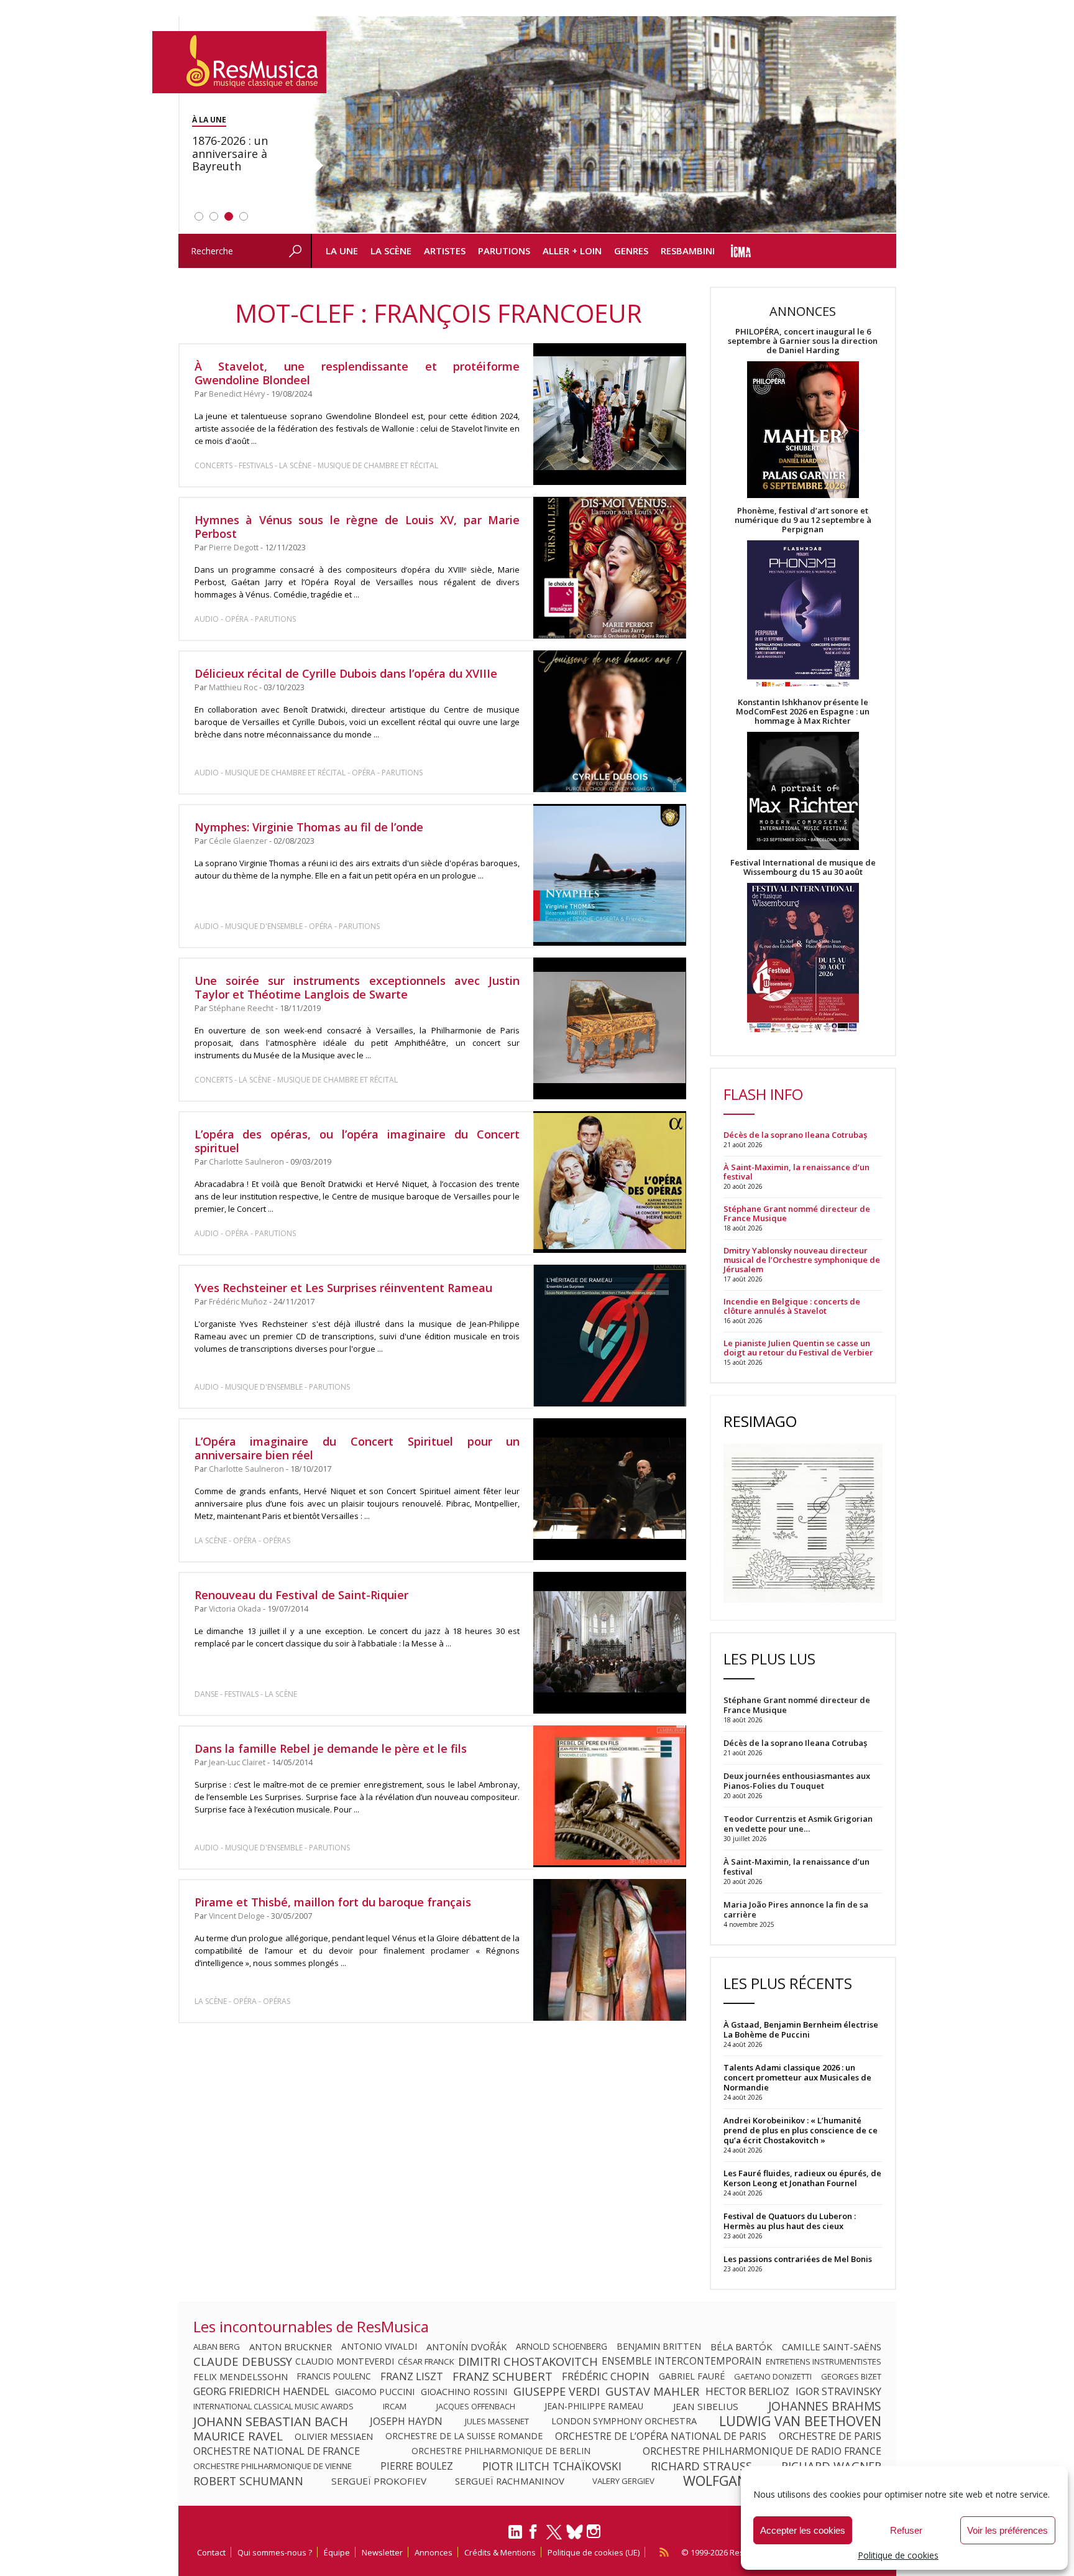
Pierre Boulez (417, 2466)
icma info (741, 251)
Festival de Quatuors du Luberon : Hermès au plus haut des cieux (790, 2221)
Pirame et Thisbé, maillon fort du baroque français (333, 1902)
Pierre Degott (234, 547)
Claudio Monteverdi (345, 2361)
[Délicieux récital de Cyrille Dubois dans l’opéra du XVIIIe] (609, 721)
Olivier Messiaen (334, 2436)
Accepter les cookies (803, 2530)
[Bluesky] (575, 2532)
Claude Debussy (243, 2361)
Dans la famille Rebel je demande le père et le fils (331, 1748)
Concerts (213, 465)
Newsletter (382, 2552)
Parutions (504, 251)
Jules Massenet (497, 2421)
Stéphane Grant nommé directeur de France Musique (797, 1214)
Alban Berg (217, 2347)
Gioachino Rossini (464, 2391)
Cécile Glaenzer (238, 841)
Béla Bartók (741, 2347)
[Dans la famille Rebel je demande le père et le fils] (609, 1796)
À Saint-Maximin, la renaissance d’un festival (796, 1172)
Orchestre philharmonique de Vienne (273, 2466)
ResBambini (688, 251)
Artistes (445, 251)
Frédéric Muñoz (238, 1302)
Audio (207, 619)
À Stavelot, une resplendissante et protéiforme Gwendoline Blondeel (357, 373)
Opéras (277, 1540)
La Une (342, 251)
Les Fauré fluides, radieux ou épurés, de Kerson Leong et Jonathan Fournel (802, 2178)
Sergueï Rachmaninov (510, 2481)
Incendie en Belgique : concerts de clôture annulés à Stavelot (792, 1306)
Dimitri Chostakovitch (528, 2361)
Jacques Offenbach (476, 2406)
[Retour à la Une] (239, 62)
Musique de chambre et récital (378, 465)
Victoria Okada (235, 1609)
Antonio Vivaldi (379, 2347)
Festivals (256, 465)
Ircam (395, 2406)
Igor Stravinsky (838, 2391)
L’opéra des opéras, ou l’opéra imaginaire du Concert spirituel (357, 1141)
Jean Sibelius (706, 2406)
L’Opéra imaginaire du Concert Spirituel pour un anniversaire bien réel (357, 1448)
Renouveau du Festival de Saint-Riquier (301, 1595)
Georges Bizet (851, 2376)
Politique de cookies (898, 2555)
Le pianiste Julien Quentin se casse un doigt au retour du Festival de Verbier (798, 1348)
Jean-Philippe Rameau (594, 2406)
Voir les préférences (1007, 2530)
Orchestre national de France (277, 2451)
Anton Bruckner (291, 2347)
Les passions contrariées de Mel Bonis (798, 2259)
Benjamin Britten (659, 2347)
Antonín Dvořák (466, 2347)
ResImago (760, 1421)
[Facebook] (534, 2536)
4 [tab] (244, 216)
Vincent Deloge (237, 1916)
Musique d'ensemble (264, 926)
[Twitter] (554, 2537)
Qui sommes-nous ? (275, 2552)
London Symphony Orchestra (624, 2421)
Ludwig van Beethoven (800, 2421)
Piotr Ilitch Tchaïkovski (552, 2466)
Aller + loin (572, 251)
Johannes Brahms (825, 2406)
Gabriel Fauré (692, 2376)
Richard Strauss (701, 2466)
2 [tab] (214, 216)
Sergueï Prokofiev (379, 2481)
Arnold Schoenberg (562, 2347)
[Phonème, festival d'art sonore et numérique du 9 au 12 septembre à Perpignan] (803, 616)
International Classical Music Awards (273, 2406)
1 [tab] (199, 216)
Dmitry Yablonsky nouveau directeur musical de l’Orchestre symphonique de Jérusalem (802, 1260)
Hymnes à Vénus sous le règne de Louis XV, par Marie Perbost (357, 527)
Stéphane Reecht (241, 1008)
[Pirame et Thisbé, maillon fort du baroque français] (609, 1950)
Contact (211, 2552)
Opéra (237, 619)
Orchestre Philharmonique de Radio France (762, 2451)
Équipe (337, 2552)
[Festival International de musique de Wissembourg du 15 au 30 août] (803, 958)
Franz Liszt (412, 2376)
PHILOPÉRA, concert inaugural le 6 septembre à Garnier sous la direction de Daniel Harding (803, 341)
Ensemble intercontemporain (682, 2361)
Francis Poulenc (334, 2376)
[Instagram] (595, 2532)
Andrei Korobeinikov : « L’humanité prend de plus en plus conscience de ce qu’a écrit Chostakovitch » (801, 2130)
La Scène (391, 251)
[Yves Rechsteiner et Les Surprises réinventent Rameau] (609, 1336)
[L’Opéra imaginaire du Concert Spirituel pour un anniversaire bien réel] (609, 1489)
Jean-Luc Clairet (237, 1762)
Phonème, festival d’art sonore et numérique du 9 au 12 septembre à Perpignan (803, 520)
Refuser (906, 2530)
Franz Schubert (503, 2376)
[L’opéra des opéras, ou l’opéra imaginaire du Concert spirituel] (609, 1182)
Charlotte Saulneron (246, 1162)
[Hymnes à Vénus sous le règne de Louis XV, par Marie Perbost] (609, 568)
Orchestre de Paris (830, 2436)
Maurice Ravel (238, 2436)
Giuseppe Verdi (557, 2391)
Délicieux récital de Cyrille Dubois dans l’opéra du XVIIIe (346, 673)
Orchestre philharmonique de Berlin (501, 2451)
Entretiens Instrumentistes (824, 2361)
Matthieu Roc (233, 687)
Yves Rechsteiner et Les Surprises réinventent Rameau (343, 1288)
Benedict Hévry (237, 394)
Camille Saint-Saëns (832, 2347)
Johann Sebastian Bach (271, 2421)
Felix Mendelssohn (241, 2376)
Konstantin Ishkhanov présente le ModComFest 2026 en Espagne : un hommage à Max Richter (803, 712)
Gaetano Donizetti (773, 2376)
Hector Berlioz (747, 2391)
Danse (207, 1694)
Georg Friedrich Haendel (261, 2391)
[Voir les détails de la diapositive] (604, 125)
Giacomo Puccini (375, 2391)
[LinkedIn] (515, 2537)
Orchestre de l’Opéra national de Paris (661, 2436)
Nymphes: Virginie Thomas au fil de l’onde (309, 827)
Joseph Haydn (406, 2421)
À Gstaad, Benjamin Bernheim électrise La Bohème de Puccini (801, 2029)
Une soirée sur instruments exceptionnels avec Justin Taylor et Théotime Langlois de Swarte (357, 987)
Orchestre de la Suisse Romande (464, 2436)
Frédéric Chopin (606, 2376)
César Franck (426, 2361)
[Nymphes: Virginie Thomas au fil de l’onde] (609, 875)
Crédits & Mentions (500, 2552)
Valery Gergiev (623, 2481)
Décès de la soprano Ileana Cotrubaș (795, 1135)
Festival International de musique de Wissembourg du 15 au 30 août (803, 867)
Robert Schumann (248, 2481)
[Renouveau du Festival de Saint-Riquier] (609, 1643)
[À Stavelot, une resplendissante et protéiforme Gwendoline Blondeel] (609, 414)
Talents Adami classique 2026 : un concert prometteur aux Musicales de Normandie (797, 2077)
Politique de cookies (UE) (594, 2552)
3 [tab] (229, 216)
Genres (631, 251)
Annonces (434, 2552)
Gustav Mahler (652, 2391)
